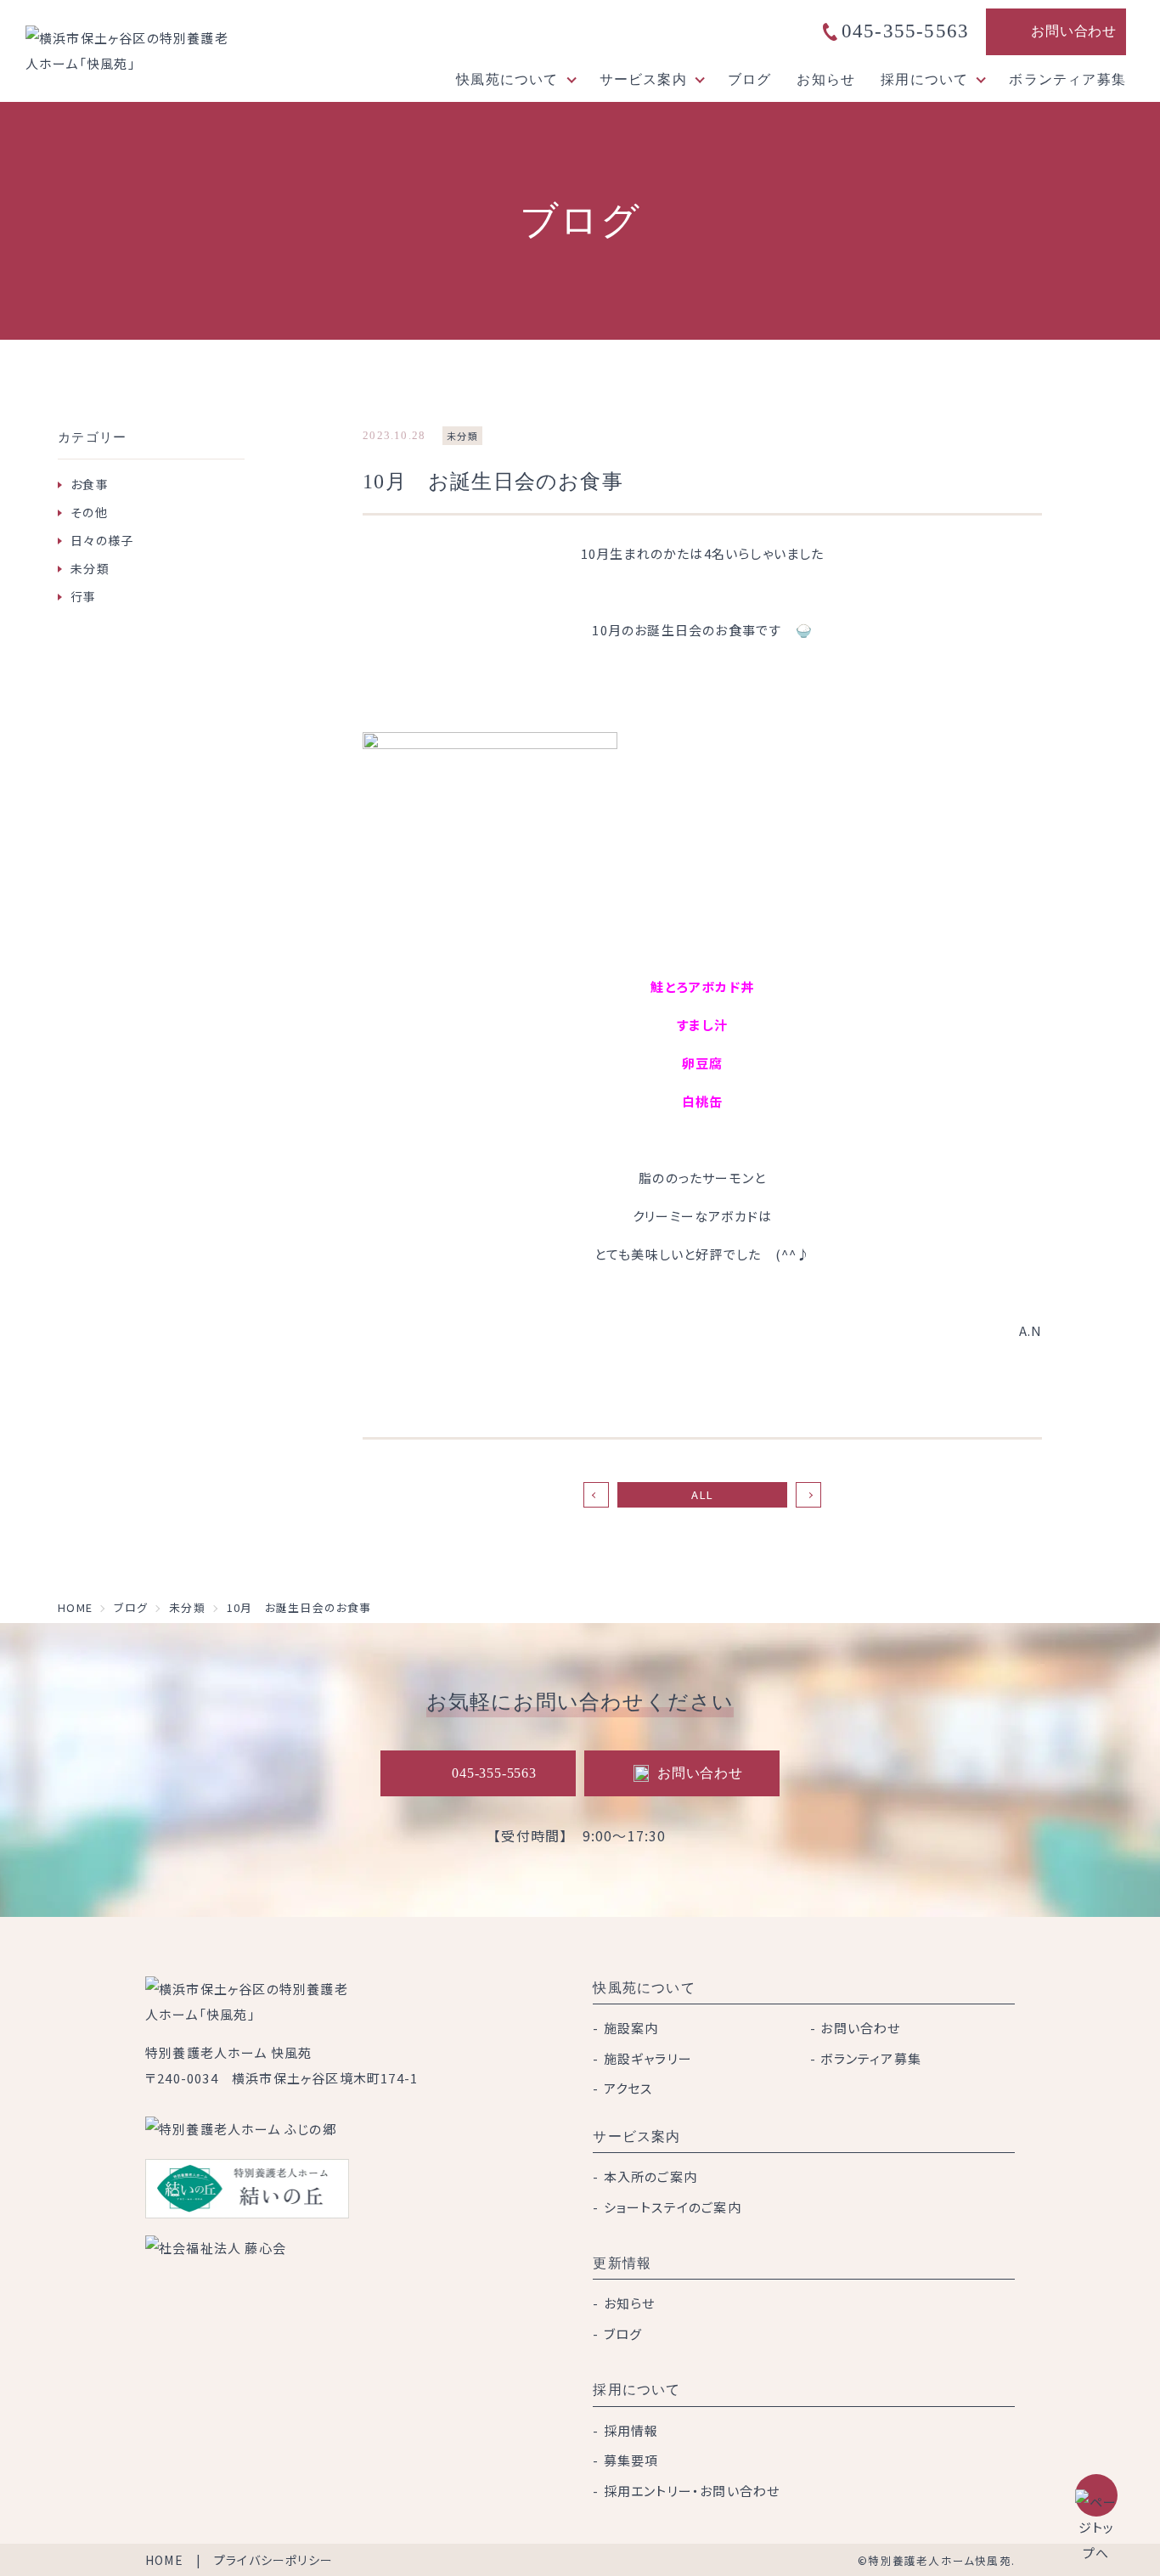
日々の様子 (102, 540)
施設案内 (631, 2028)
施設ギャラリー (648, 2058)
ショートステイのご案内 (673, 2207)
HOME (164, 2560)
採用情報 (631, 2430)
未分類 (90, 568)
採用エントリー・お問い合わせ (692, 2491)
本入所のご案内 (650, 2176)
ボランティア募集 (1067, 79)
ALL (702, 1494)
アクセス (628, 2088)
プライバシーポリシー (273, 2560)
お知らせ (826, 79)
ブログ (750, 79)
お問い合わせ (1074, 31)
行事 (83, 596)
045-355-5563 (905, 31)
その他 (89, 512)
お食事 (90, 484)
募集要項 (631, 2460)
